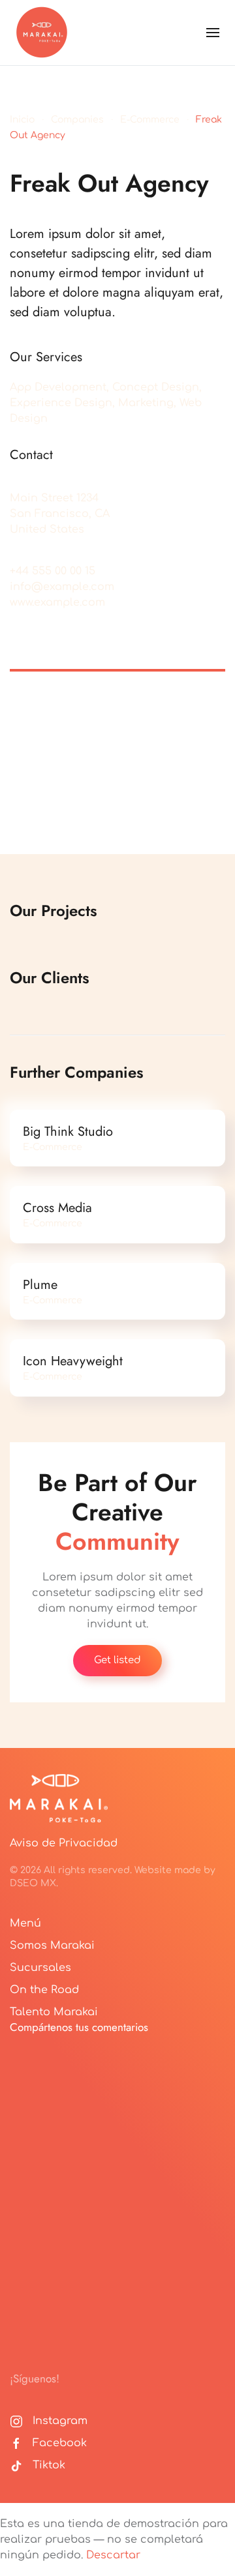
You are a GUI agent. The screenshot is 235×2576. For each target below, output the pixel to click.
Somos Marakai (52, 1946)
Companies (77, 120)
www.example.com (57, 602)
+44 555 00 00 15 (53, 571)
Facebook (60, 2443)
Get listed (117, 1660)
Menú (25, 1923)
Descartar (113, 2555)
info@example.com (62, 587)
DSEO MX (33, 1883)
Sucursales (40, 1968)
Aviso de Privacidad (64, 1843)
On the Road (44, 1990)
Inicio (22, 120)
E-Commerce (150, 120)
